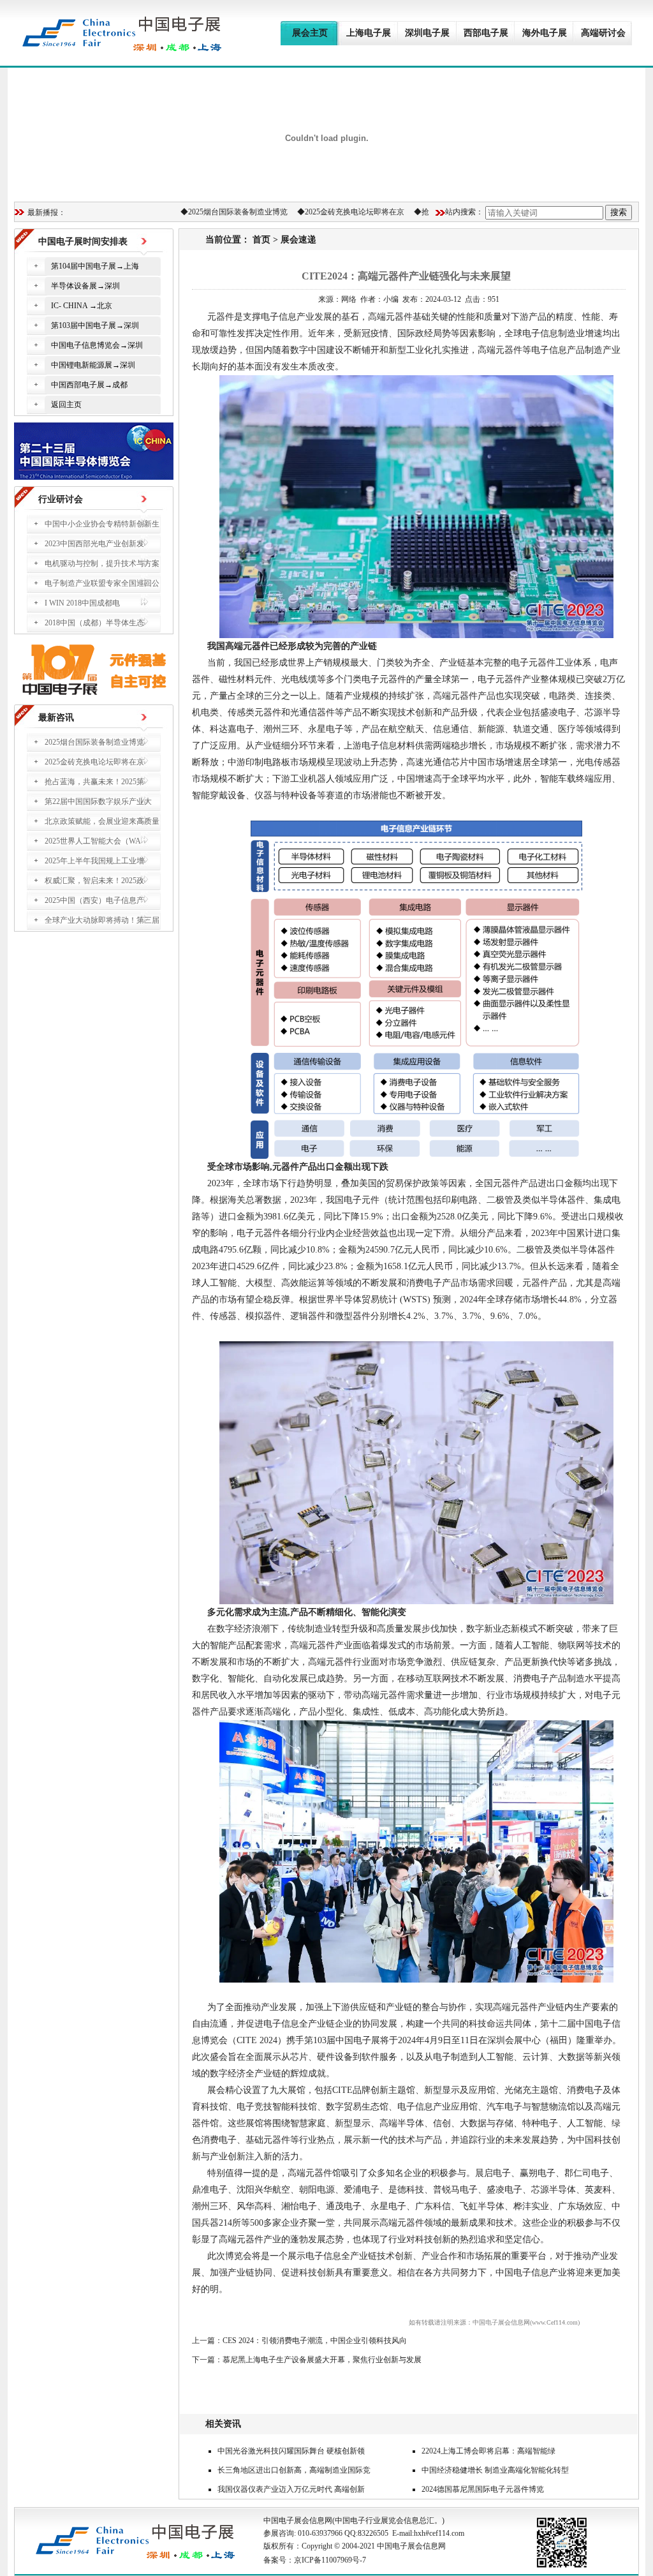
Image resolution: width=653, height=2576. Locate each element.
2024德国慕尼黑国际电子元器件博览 (483, 2489)
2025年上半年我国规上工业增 (94, 861)
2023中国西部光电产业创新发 (94, 544)
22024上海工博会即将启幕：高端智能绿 (488, 2451)
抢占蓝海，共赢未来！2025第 (94, 782)
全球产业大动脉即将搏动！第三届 (102, 920)
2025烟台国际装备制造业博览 (218, 212)
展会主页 (310, 33)
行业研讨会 (61, 499)
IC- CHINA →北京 (82, 306)
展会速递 (298, 240)
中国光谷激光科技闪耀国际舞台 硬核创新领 (291, 2451)
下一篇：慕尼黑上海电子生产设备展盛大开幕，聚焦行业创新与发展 (307, 2360)
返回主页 (66, 405)
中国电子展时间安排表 (83, 242)
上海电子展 (369, 33)
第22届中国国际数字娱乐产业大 (98, 801)
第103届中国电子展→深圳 (95, 325)
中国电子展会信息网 (298, 2520)
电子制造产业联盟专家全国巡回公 (102, 583)
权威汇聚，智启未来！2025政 (94, 881)
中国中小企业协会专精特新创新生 (102, 524)
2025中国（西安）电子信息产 (94, 900)
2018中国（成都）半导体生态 (94, 623)
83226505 (373, 2533)
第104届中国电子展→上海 (95, 266)
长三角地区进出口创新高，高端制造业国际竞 (294, 2470)
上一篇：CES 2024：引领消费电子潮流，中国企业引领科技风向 (299, 2341)
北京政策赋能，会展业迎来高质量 (102, 821)
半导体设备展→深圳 (85, 286)
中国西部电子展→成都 (89, 385)
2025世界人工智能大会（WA (93, 841)
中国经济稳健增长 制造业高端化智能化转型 (495, 2470)
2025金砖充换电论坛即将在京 (335, 212)
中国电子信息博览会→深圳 (97, 345)
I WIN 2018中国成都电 (82, 603)
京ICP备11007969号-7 (330, 2560)
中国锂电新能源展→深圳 (93, 365)
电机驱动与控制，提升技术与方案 (102, 563)
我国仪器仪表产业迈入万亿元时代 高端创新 (291, 2489)
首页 (261, 240)
